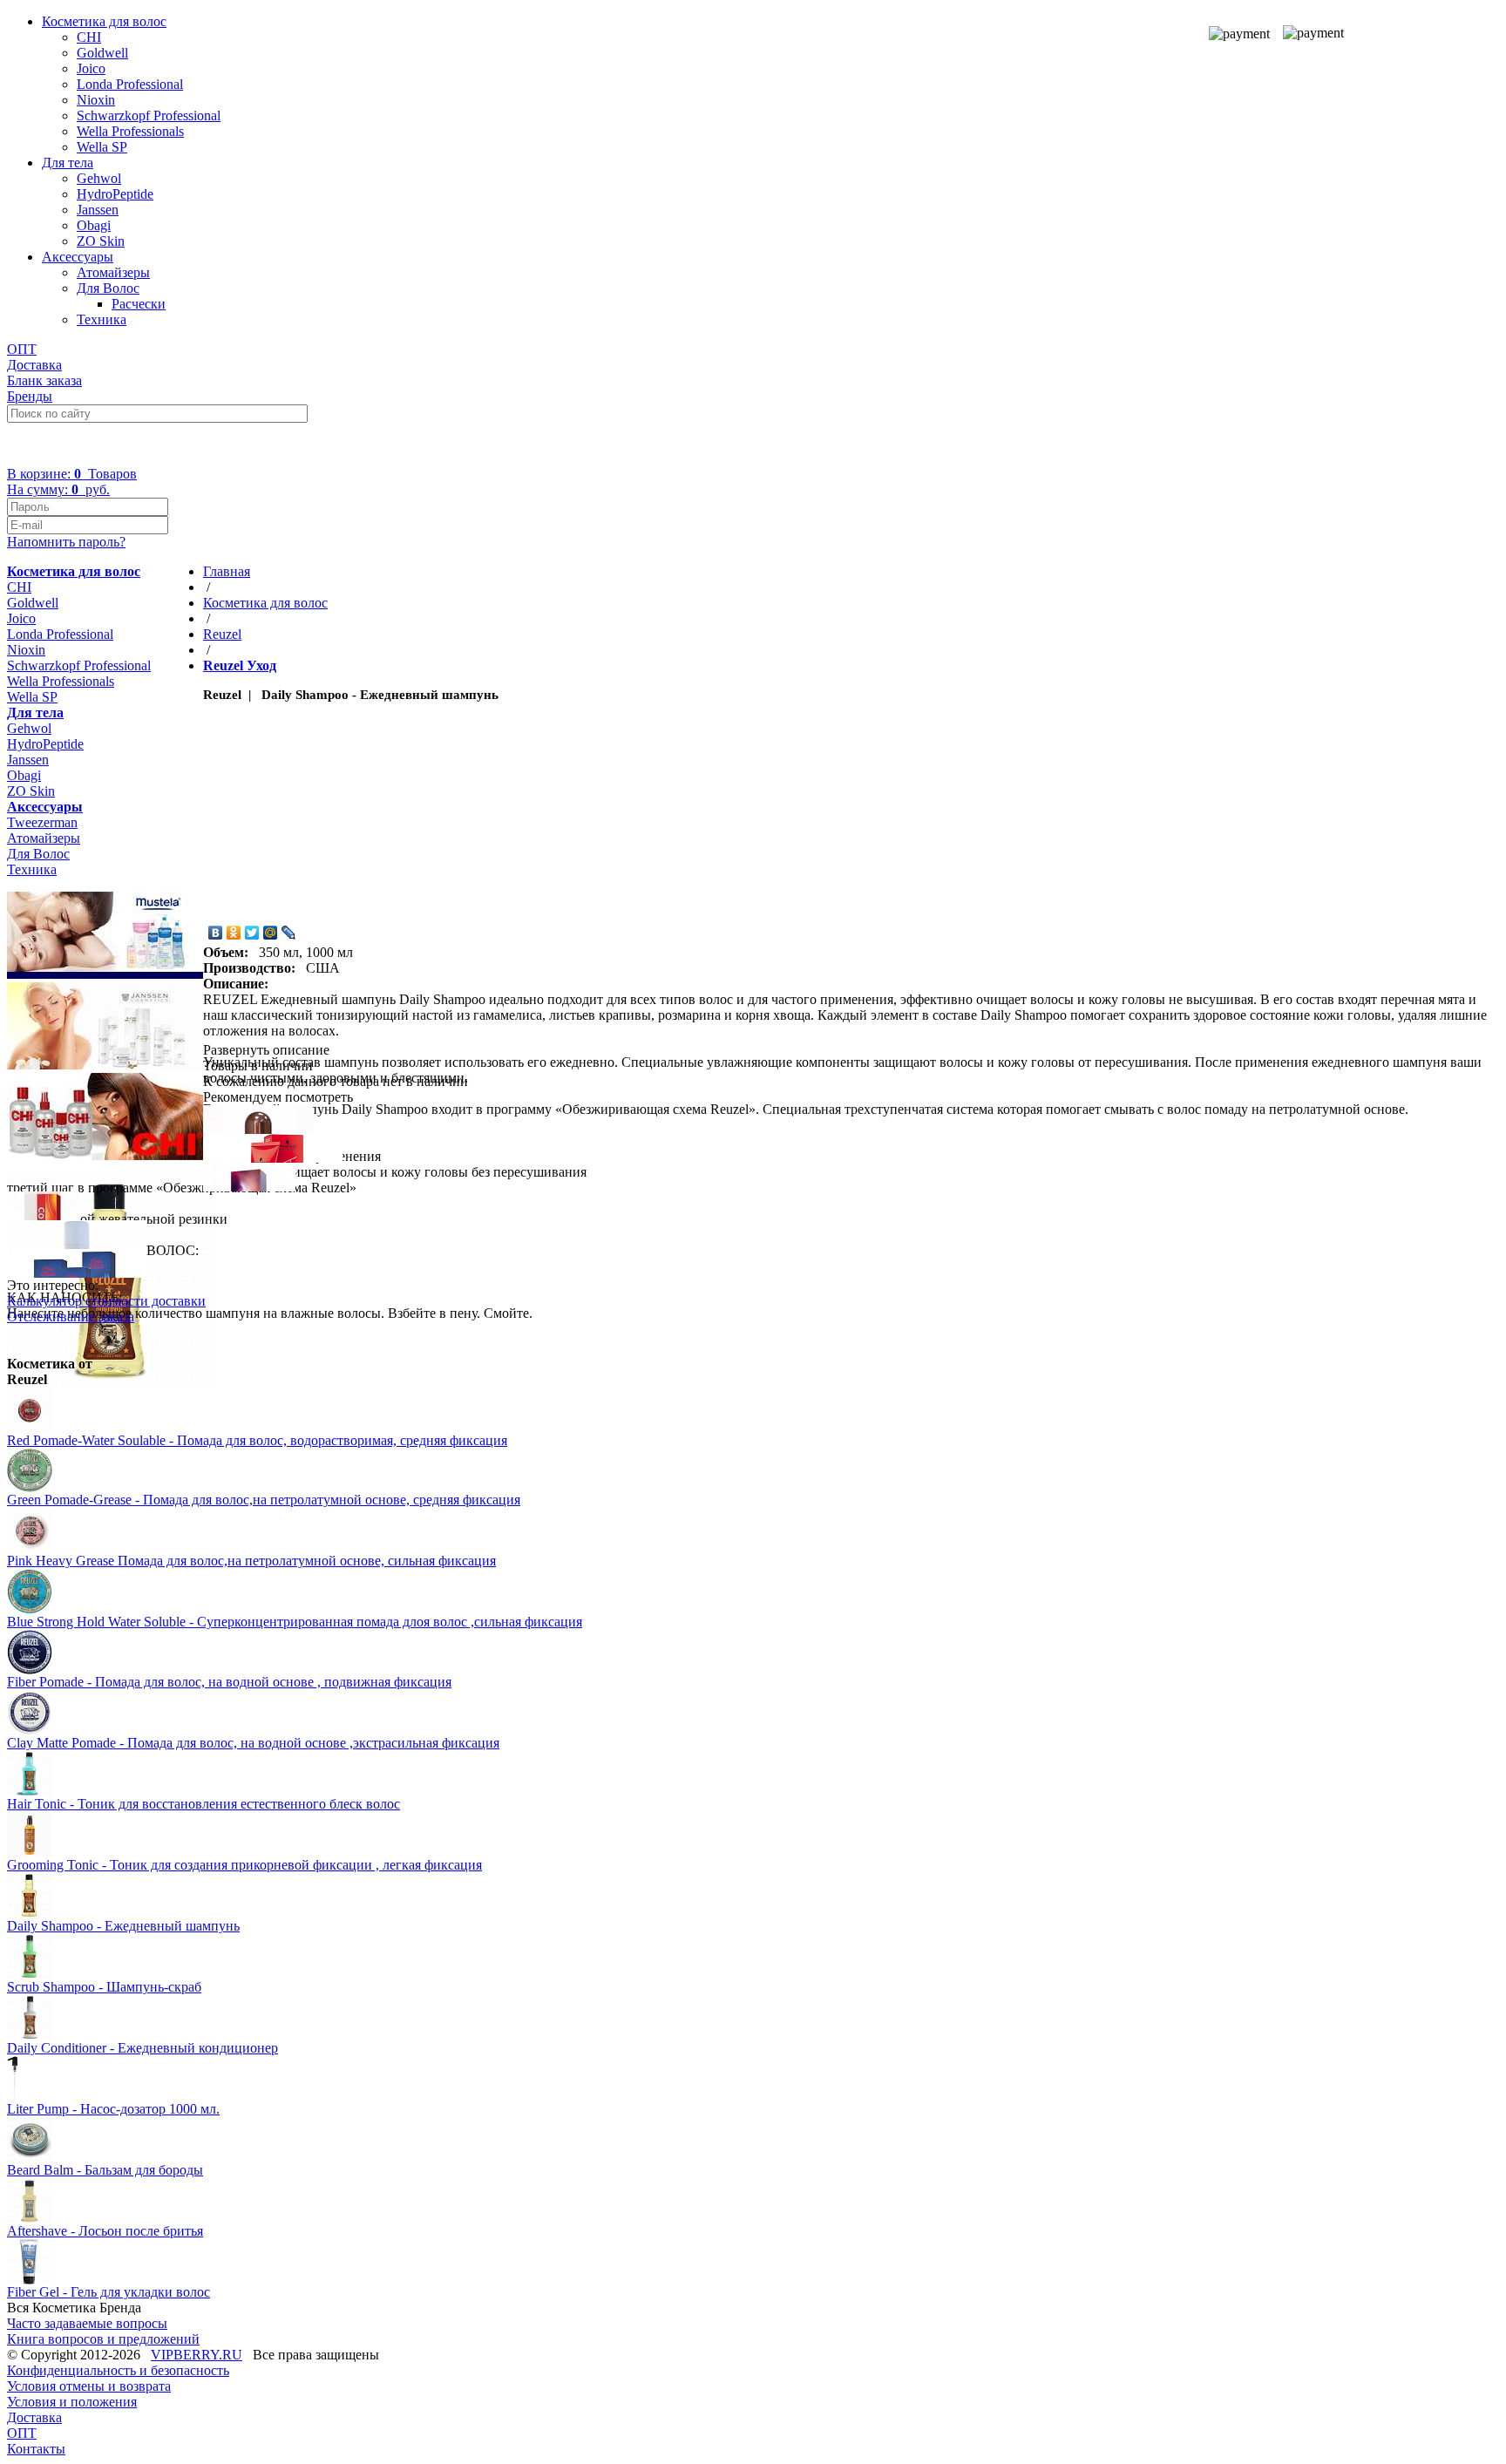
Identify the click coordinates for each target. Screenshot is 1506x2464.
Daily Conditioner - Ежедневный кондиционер (142, 2048)
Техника (102, 319)
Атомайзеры (113, 272)
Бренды (30, 396)
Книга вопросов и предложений (103, 2339)
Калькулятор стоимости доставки (106, 1301)
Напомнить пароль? (66, 542)
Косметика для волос (104, 21)
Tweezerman (42, 822)
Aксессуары (78, 257)
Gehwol (99, 178)
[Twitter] (252, 933)
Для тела (68, 163)
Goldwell (102, 53)
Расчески (139, 304)
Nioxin (96, 100)
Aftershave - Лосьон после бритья (105, 2231)
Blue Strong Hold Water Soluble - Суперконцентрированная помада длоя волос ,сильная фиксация (295, 1622)
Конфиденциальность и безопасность (118, 2370)
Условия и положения (72, 2402)
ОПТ (22, 349)
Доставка (34, 365)
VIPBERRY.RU (197, 2355)
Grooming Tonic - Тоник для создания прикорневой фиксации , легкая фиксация (244, 1865)
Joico (91, 68)
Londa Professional (130, 84)
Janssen (98, 210)
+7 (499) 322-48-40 (75, 444)
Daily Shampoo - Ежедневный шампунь (123, 1926)
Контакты (36, 2449)
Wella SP (102, 147)
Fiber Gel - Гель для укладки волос (109, 2292)
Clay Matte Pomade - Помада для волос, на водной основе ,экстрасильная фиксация (253, 1743)
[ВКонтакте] (216, 933)
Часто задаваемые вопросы (87, 2323)
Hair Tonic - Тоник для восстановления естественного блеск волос (204, 1804)
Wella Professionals (130, 131)
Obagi (94, 225)
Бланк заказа (44, 380)
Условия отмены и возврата (89, 2386)
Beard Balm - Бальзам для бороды (105, 2170)
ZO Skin (101, 241)
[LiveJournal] (289, 933)
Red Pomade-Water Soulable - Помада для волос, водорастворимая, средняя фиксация (257, 1440)
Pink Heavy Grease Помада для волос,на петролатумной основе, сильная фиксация (251, 1561)
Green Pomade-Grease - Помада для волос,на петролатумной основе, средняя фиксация (264, 1500)
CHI (89, 37)
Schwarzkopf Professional (149, 115)
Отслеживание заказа (71, 1317)
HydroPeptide (115, 194)
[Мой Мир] (271, 933)
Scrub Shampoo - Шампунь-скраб (104, 1987)
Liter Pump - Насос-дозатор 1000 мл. (113, 2109)
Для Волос (108, 288)
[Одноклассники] (234, 933)
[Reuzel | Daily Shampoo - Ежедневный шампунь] (112, 1382)
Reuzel (222, 634)
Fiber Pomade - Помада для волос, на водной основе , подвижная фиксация (229, 1682)
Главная (227, 571)
